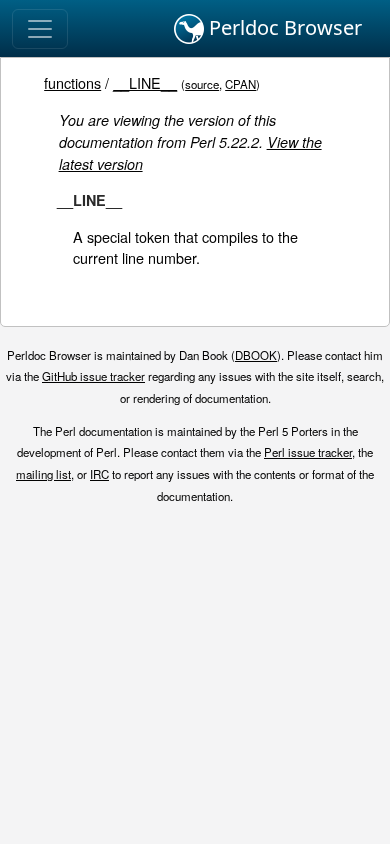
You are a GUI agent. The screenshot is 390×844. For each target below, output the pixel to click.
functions (72, 82)
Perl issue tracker (308, 452)
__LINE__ (145, 82)
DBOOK (256, 355)
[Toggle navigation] (40, 29)
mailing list (43, 474)
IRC (99, 474)
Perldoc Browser (283, 27)
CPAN (240, 84)
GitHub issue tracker (93, 376)
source (202, 84)
